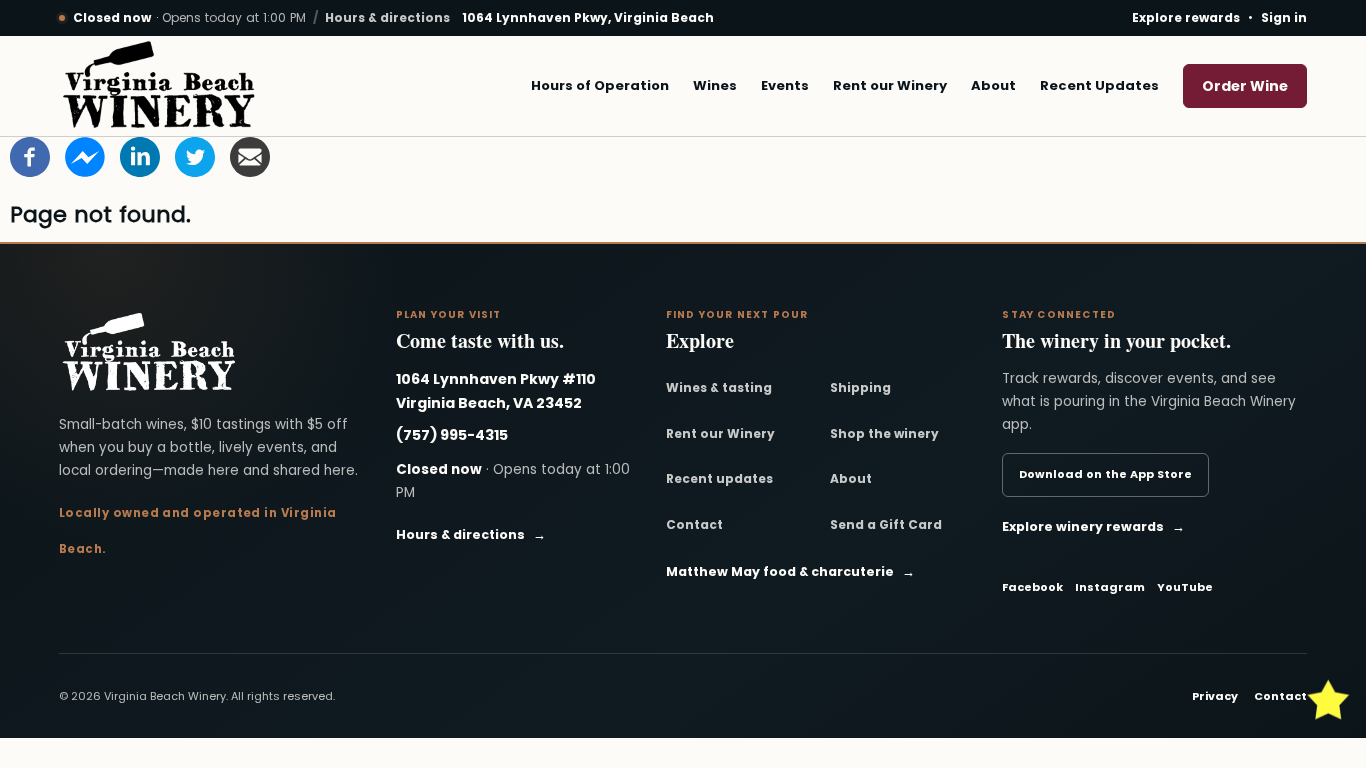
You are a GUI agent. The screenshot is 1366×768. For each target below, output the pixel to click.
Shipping (860, 387)
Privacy (1215, 696)
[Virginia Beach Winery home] (159, 86)
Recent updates (719, 478)
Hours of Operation (600, 85)
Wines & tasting (719, 387)
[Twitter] (195, 156)
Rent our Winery (890, 85)
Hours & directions (387, 18)
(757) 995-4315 (452, 435)
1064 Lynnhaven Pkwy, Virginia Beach (588, 18)
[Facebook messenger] (85, 156)
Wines (715, 85)
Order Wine (1245, 86)
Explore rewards (1186, 18)
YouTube (1185, 587)
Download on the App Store (1105, 474)
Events (785, 85)
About (993, 85)
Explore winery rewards (1093, 526)
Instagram (1110, 587)
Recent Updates (1099, 85)
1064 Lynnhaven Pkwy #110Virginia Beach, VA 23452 (496, 391)
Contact (694, 524)
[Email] (250, 156)
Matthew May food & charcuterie (790, 571)
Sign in (1284, 18)
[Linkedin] (140, 156)
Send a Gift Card (886, 524)
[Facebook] (30, 156)
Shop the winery (884, 433)
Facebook (1032, 587)
